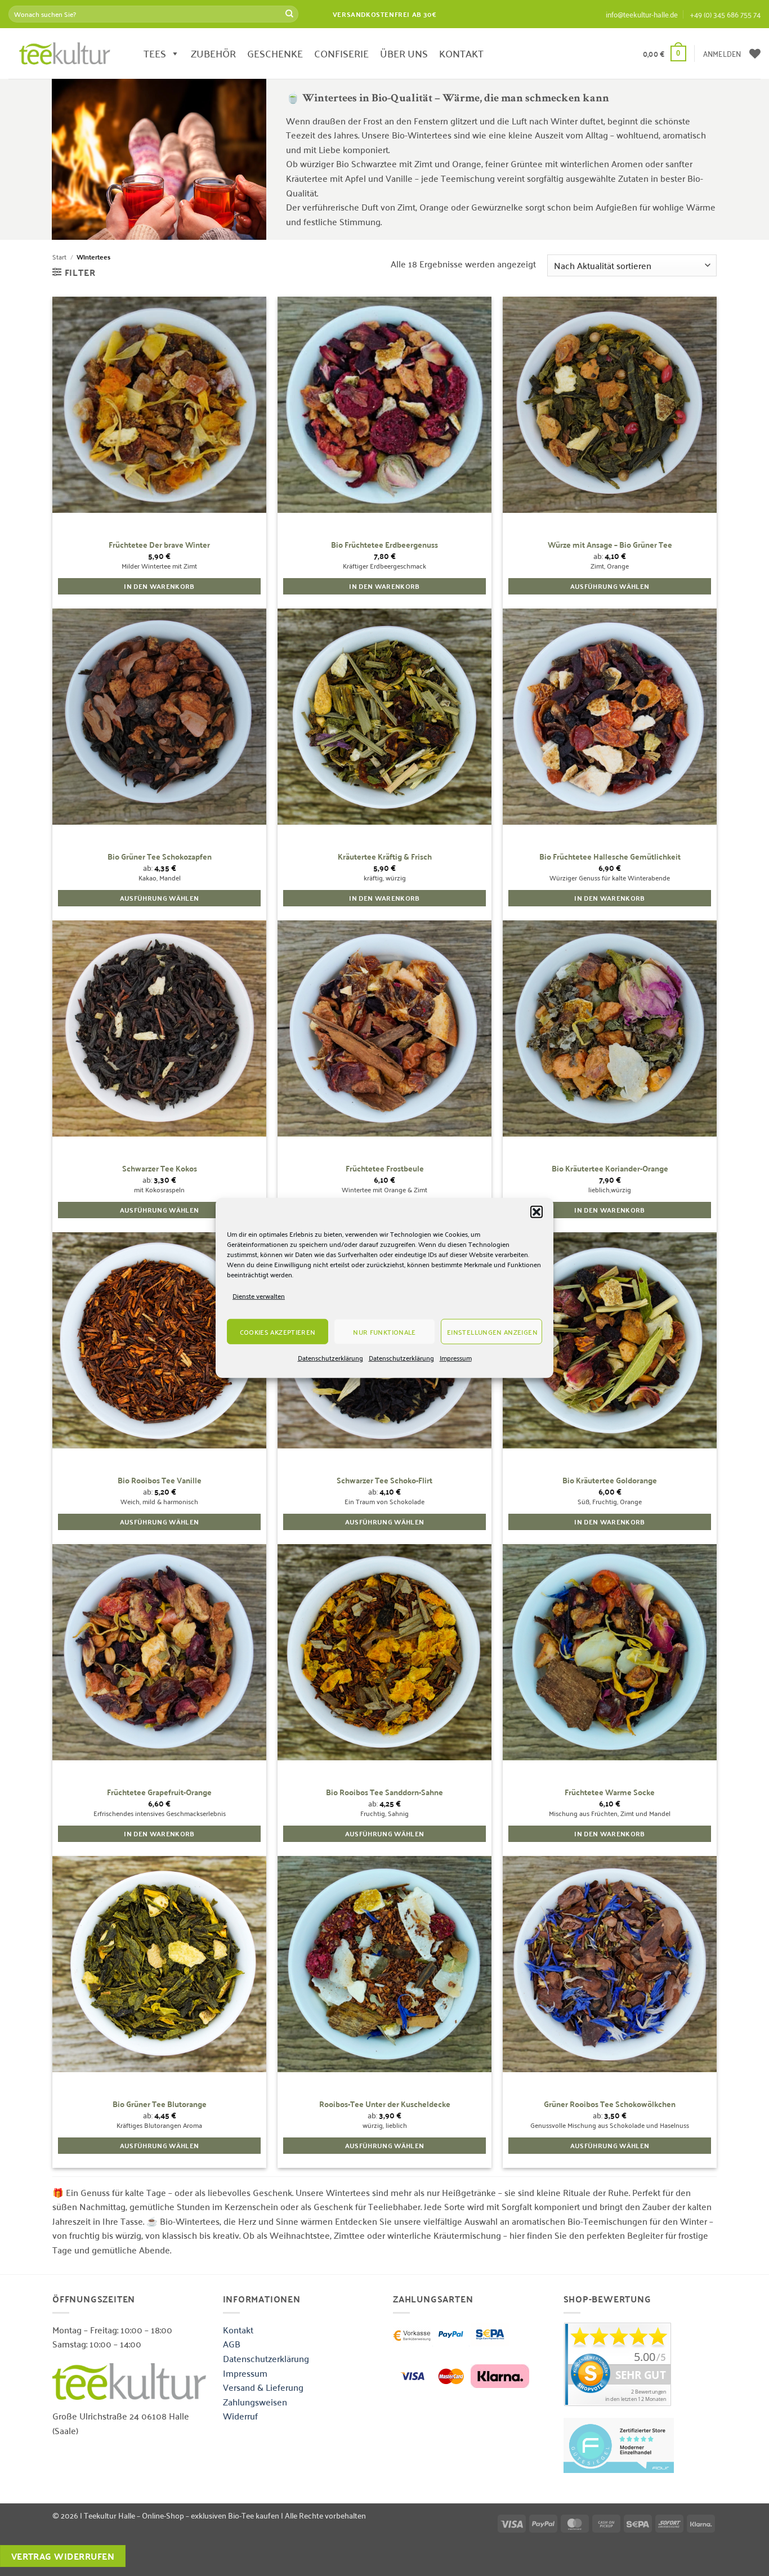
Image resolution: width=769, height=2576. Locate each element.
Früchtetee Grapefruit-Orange (159, 1792)
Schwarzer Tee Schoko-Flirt (384, 1480)
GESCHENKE (275, 53)
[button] (536, 1212)
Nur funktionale (384, 1332)
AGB (232, 2344)
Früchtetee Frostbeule (385, 1168)
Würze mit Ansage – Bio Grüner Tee (610, 545)
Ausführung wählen (610, 586)
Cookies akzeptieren (278, 1332)
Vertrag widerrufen (63, 2556)
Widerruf (240, 2416)
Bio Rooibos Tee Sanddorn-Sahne (384, 1792)
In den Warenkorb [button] (159, 586)
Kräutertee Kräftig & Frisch (385, 857)
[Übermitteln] (289, 14)
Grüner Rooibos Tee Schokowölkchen (610, 2104)
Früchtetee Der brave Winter (159, 545)
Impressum (456, 1358)
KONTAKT (461, 53)
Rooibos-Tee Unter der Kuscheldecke (385, 2104)
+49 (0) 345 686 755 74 (725, 14)
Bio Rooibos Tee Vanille (160, 1480)
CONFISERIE (341, 53)
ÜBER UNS (404, 53)
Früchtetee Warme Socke (610, 1792)
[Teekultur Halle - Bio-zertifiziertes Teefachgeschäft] (65, 53)
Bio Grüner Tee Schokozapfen (160, 857)
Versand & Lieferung (263, 2387)
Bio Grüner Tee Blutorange (160, 2104)
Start (59, 256)
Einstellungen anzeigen (492, 1332)
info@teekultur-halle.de (642, 14)
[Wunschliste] (755, 53)
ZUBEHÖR (213, 53)
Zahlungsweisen (255, 2401)
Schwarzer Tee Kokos (160, 1168)
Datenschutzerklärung (330, 1358)
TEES (155, 53)
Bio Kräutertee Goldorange (610, 1480)
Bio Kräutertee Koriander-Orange (610, 1168)
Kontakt (238, 2329)
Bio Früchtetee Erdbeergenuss (384, 545)
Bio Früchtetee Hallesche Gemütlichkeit (610, 857)
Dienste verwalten (259, 1296)
